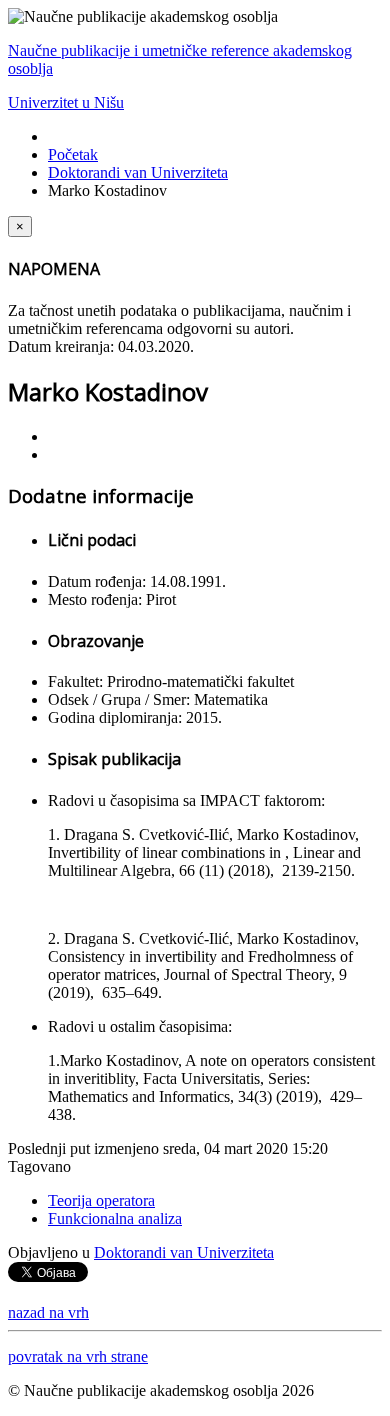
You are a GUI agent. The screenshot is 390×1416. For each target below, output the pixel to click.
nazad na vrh (48, 1312)
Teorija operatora (101, 1200)
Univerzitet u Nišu (66, 102)
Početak (73, 154)
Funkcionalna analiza (115, 1218)
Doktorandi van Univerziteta (138, 172)
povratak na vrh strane (78, 1356)
